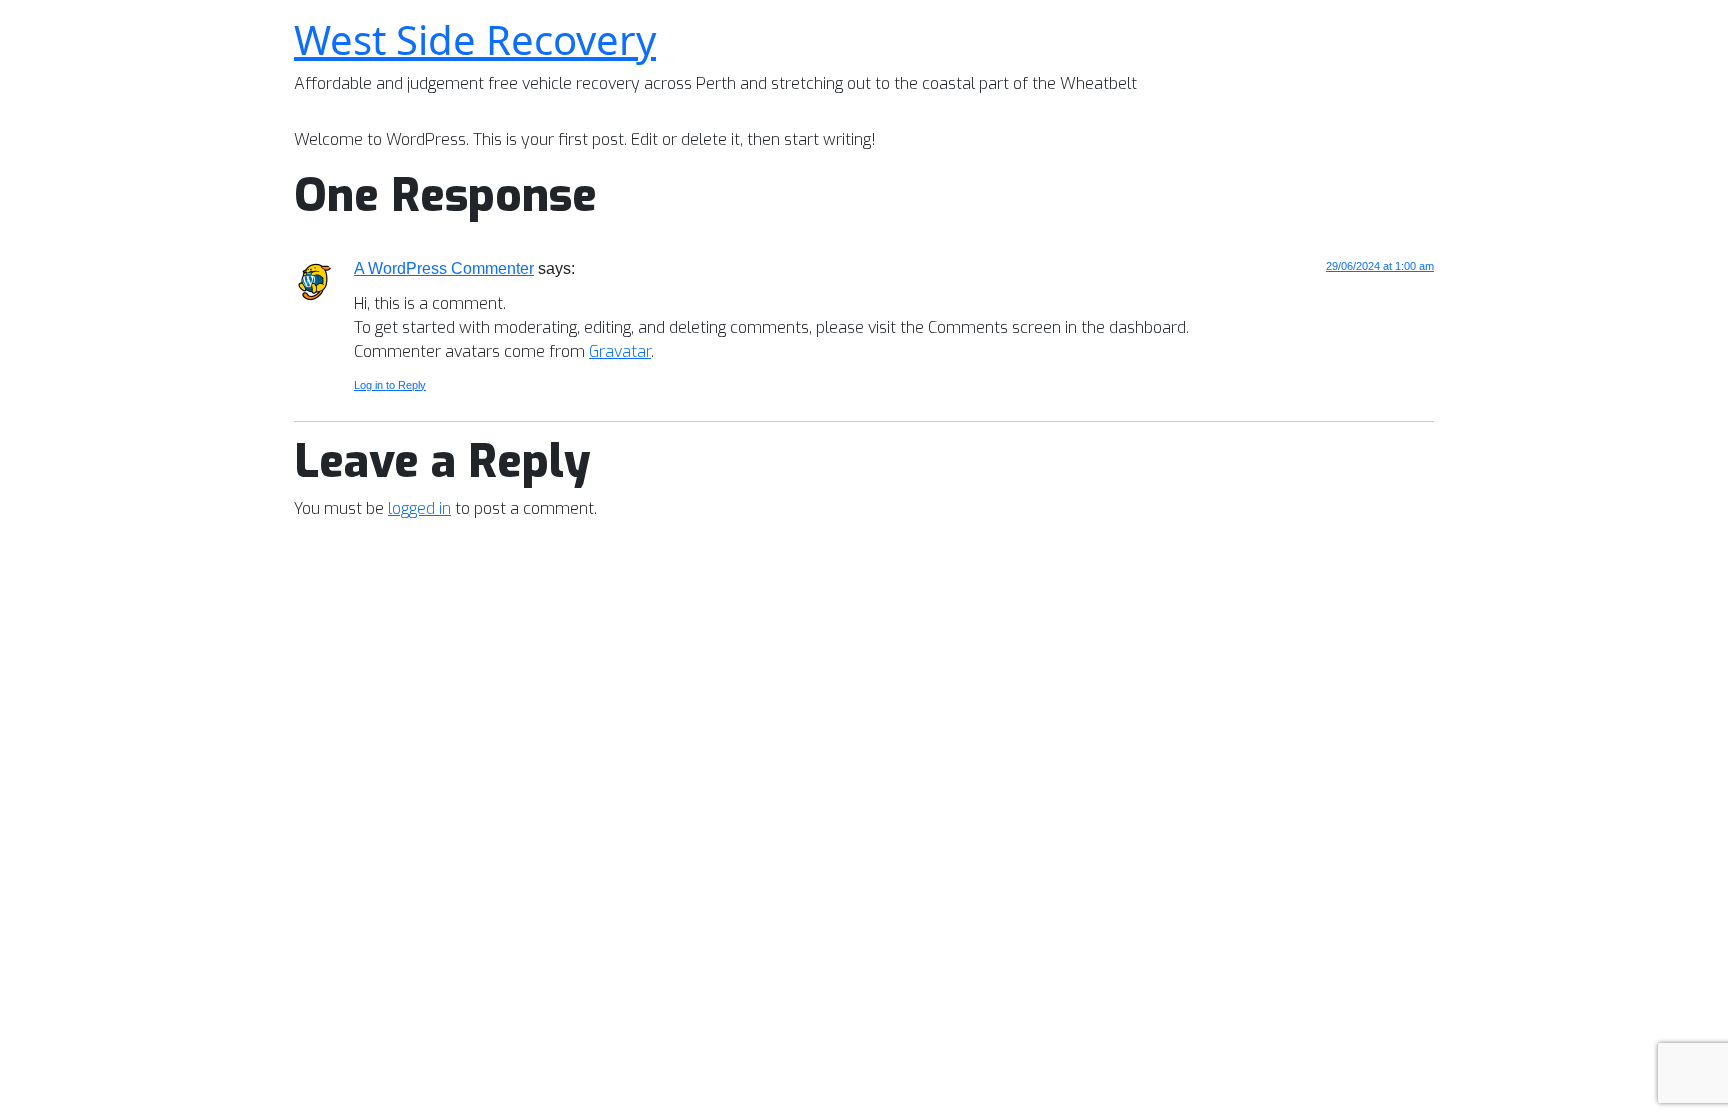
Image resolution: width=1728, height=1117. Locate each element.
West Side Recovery (475, 39)
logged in (419, 508)
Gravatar (620, 351)
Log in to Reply (390, 385)
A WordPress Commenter (444, 268)
